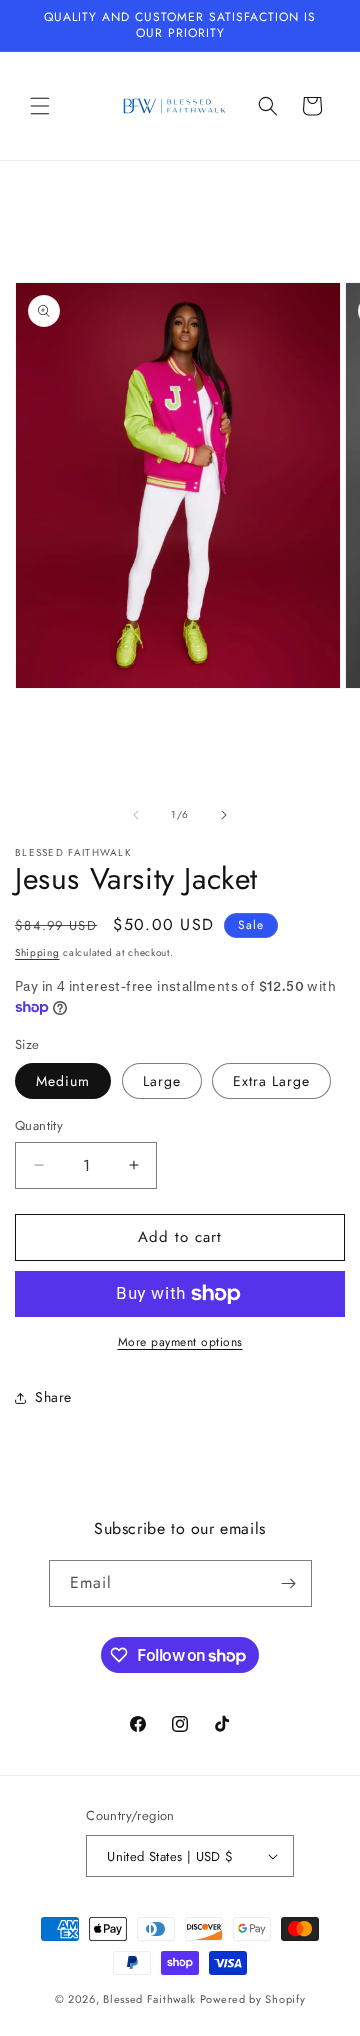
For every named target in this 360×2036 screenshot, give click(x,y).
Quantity (39, 1125)
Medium (63, 1081)
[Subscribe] (289, 1583)
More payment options (180, 1342)
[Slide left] (136, 815)
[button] (40, 106)
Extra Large (271, 1081)
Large (162, 1081)
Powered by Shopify (253, 1999)
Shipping (37, 952)
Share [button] (53, 1397)
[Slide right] (224, 815)
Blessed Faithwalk (149, 1999)
